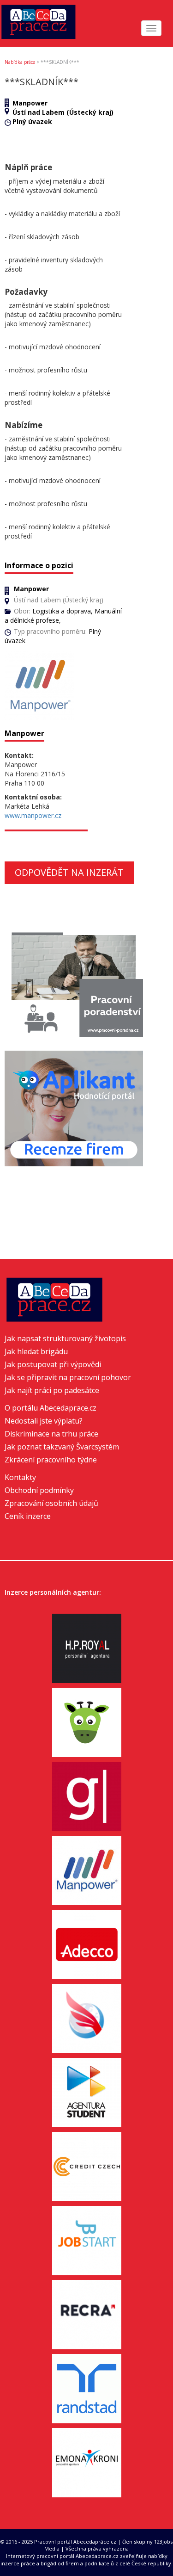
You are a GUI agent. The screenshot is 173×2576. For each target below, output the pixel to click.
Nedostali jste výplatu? (44, 1421)
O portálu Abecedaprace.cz (51, 1408)
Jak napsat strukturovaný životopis (65, 1338)
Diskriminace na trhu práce (51, 1434)
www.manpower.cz (33, 815)
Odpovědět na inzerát (69, 872)
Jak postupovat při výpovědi (53, 1364)
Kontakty (20, 1477)
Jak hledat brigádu (36, 1351)
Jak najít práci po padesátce (52, 1390)
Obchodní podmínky (39, 1490)
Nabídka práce (20, 62)
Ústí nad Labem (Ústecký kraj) (63, 112)
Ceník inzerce (28, 1516)
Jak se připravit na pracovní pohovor (68, 1377)
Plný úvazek (32, 121)
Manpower (30, 103)
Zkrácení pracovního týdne (51, 1460)
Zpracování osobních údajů (51, 1503)
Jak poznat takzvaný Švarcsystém (62, 1447)
